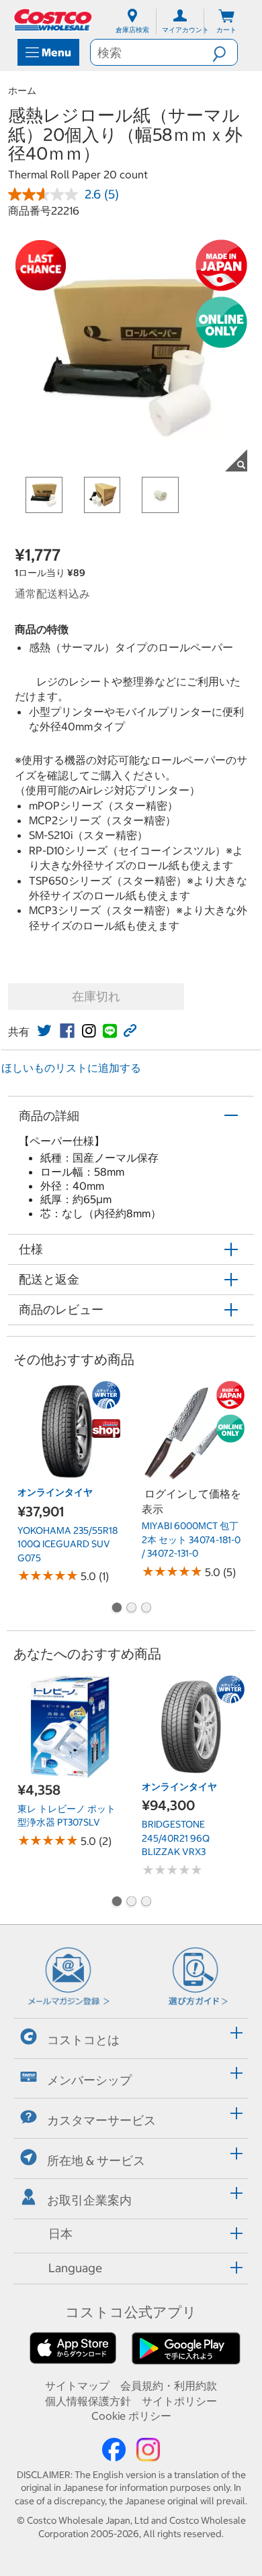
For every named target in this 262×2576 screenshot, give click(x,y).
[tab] (131, 2036)
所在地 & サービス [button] (96, 2160)
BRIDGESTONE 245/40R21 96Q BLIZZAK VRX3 (176, 1838)
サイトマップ (77, 2386)
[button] (225, 52)
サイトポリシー (179, 2401)
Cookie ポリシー (131, 2416)
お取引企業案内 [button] (89, 2200)
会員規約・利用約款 (169, 2386)
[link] (44, 1031)
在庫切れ (96, 996)
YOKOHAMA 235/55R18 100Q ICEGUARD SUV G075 (68, 1544)
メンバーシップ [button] (89, 2080)
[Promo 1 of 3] (116, 1609)
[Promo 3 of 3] (146, 1609)
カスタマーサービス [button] (101, 2120)
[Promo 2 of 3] (131, 1609)
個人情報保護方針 (88, 2401)
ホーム (22, 91)
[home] (54, 20)
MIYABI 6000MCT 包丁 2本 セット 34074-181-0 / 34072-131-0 (191, 1539)
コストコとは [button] (83, 2040)
